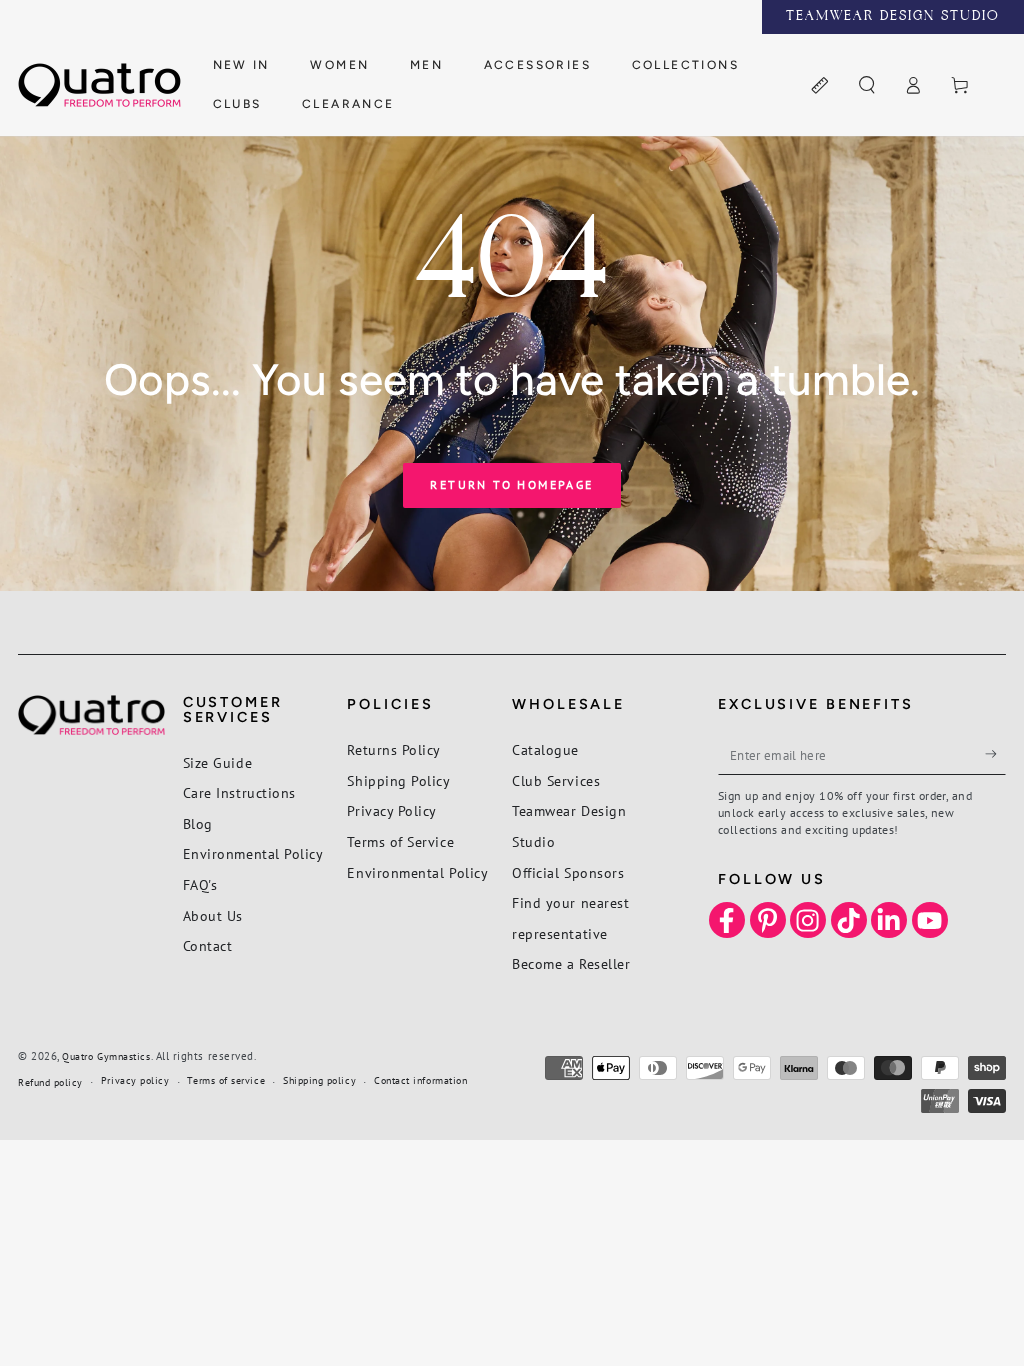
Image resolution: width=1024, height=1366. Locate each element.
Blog (198, 823)
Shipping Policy (398, 780)
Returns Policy (394, 749)
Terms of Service (400, 841)
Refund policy (50, 1082)
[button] (866, 86)
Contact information (420, 1080)
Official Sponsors (568, 872)
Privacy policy (135, 1080)
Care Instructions (239, 792)
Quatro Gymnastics (106, 1056)
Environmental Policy (253, 853)
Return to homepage (511, 484)
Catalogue (545, 749)
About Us (213, 915)
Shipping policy (319, 1080)
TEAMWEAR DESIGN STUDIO (893, 17)
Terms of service (226, 1080)
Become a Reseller (571, 963)
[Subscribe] (995, 754)
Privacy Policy (392, 810)
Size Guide (217, 762)
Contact (208, 945)
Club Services (556, 780)
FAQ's (200, 884)
